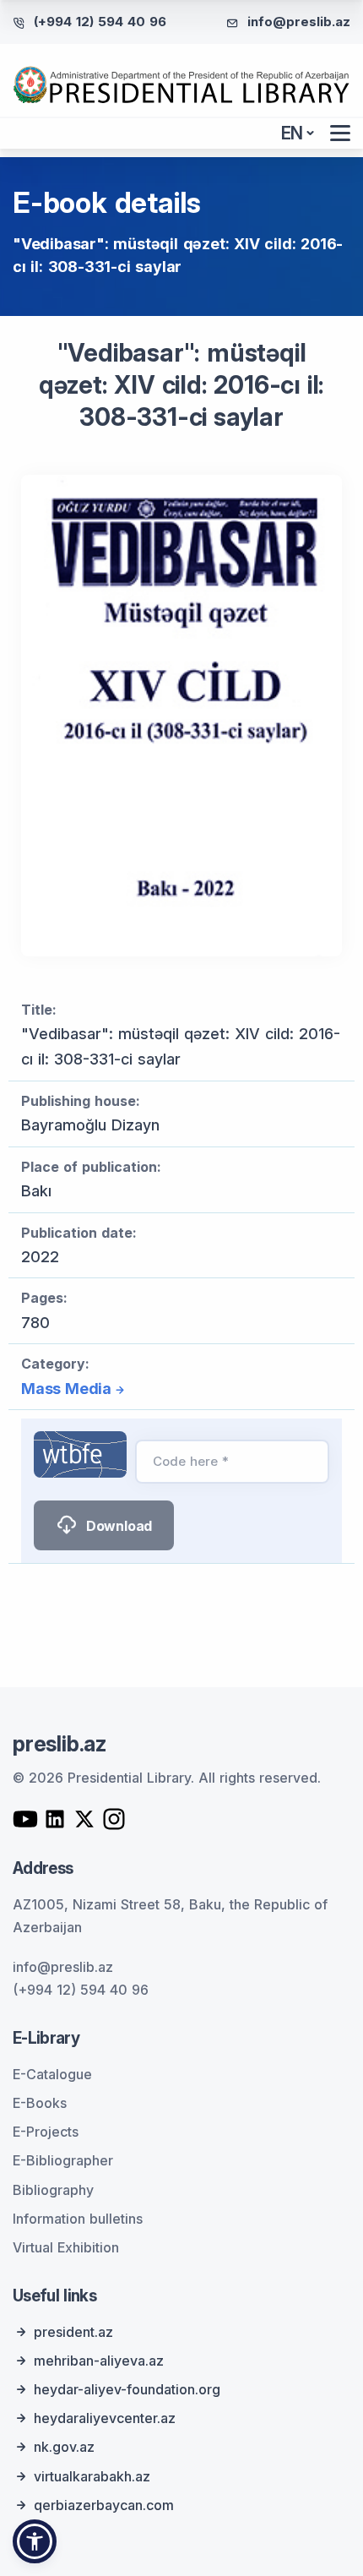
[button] (35, 2541)
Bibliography (53, 2190)
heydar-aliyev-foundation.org (127, 2389)
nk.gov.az (64, 2447)
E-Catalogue (52, 2074)
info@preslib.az (299, 22)
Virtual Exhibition (66, 2247)
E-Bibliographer (63, 2160)
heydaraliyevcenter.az (105, 2418)
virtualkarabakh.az (92, 2476)
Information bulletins (78, 2219)
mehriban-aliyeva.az (99, 2361)
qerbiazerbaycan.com (104, 2505)
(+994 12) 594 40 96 (100, 22)
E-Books (40, 2103)
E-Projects (46, 2132)
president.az (73, 2332)
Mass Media (66, 1389)
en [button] (293, 133)
